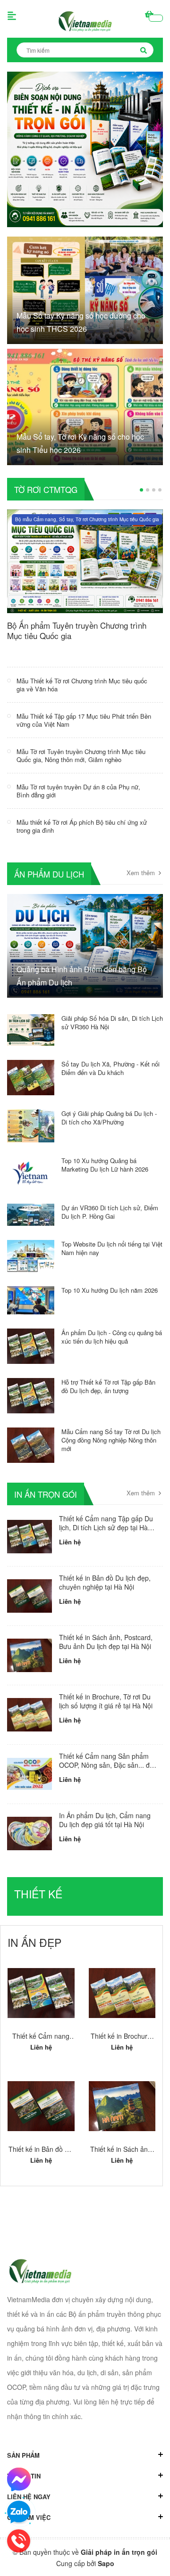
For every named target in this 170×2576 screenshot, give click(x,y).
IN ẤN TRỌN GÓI (46, 1494)
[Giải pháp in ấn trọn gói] (85, 148)
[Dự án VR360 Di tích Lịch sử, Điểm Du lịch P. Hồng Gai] (31, 1214)
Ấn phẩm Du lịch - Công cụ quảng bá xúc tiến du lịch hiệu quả (112, 1337)
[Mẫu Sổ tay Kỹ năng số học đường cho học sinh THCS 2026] (85, 289)
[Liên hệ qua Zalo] (19, 2512)
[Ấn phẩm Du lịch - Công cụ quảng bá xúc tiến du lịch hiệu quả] (31, 1345)
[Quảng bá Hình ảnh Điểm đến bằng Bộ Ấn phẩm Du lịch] (85, 944)
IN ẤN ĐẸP (34, 1942)
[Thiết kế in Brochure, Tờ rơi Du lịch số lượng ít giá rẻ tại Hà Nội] (30, 1715)
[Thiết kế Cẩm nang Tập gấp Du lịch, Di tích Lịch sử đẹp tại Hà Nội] (30, 1537)
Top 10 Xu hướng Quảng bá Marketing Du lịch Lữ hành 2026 (105, 1165)
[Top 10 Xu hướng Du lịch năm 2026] (31, 1299)
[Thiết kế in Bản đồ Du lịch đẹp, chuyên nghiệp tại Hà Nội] (30, 1596)
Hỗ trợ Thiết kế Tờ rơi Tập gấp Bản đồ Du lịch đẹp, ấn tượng (108, 1386)
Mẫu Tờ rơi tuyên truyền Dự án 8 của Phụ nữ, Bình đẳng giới (78, 791)
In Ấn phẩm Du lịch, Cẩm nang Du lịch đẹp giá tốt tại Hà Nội (105, 1820)
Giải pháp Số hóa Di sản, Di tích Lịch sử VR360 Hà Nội (112, 1022)
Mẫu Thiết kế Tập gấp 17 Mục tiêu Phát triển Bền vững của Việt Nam (84, 720)
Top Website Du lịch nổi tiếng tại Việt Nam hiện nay (112, 1248)
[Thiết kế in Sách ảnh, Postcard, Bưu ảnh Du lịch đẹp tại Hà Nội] (30, 1655)
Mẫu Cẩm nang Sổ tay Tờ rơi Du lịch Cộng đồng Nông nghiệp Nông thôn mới (111, 1440)
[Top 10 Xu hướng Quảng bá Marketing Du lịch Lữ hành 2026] (31, 1172)
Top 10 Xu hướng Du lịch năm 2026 (110, 1290)
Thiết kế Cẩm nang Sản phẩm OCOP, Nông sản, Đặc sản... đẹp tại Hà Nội (108, 1765)
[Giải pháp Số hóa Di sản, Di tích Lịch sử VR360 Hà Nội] (31, 1029)
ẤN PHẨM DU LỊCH (49, 874)
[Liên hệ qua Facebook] (19, 2479)
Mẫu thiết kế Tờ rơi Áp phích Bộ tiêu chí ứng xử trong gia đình (82, 826)
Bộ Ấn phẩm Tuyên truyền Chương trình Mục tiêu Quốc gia (77, 630)
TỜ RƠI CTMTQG (46, 489)
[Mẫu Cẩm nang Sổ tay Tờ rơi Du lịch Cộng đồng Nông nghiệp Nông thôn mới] (31, 1444)
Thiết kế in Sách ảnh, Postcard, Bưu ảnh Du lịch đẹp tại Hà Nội (106, 1642)
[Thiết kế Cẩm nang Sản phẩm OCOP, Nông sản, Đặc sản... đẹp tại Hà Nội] (30, 1774)
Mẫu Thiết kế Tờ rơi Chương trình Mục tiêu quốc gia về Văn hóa (82, 685)
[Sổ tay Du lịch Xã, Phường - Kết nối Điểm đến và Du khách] (31, 1076)
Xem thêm (142, 873)
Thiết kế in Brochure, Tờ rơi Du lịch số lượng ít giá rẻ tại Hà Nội (106, 1701)
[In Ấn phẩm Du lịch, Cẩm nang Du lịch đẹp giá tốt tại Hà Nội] (30, 1834)
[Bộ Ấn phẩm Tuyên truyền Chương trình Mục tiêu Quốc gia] (85, 560)
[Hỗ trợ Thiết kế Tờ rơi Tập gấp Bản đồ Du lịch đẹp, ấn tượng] (31, 1395)
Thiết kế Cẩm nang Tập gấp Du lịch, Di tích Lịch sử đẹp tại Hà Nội (106, 1528)
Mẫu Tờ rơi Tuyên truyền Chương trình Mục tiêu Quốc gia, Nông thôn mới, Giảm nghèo (81, 755)
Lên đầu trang (82, 2560)
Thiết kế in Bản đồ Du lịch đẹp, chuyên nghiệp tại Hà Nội (105, 1583)
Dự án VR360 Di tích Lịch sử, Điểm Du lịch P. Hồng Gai (110, 1212)
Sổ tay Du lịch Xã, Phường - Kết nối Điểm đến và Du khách (110, 1068)
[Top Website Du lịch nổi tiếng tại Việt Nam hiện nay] (31, 1255)
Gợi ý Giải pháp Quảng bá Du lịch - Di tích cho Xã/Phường (109, 1118)
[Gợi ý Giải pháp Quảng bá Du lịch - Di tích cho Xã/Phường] (31, 1124)
